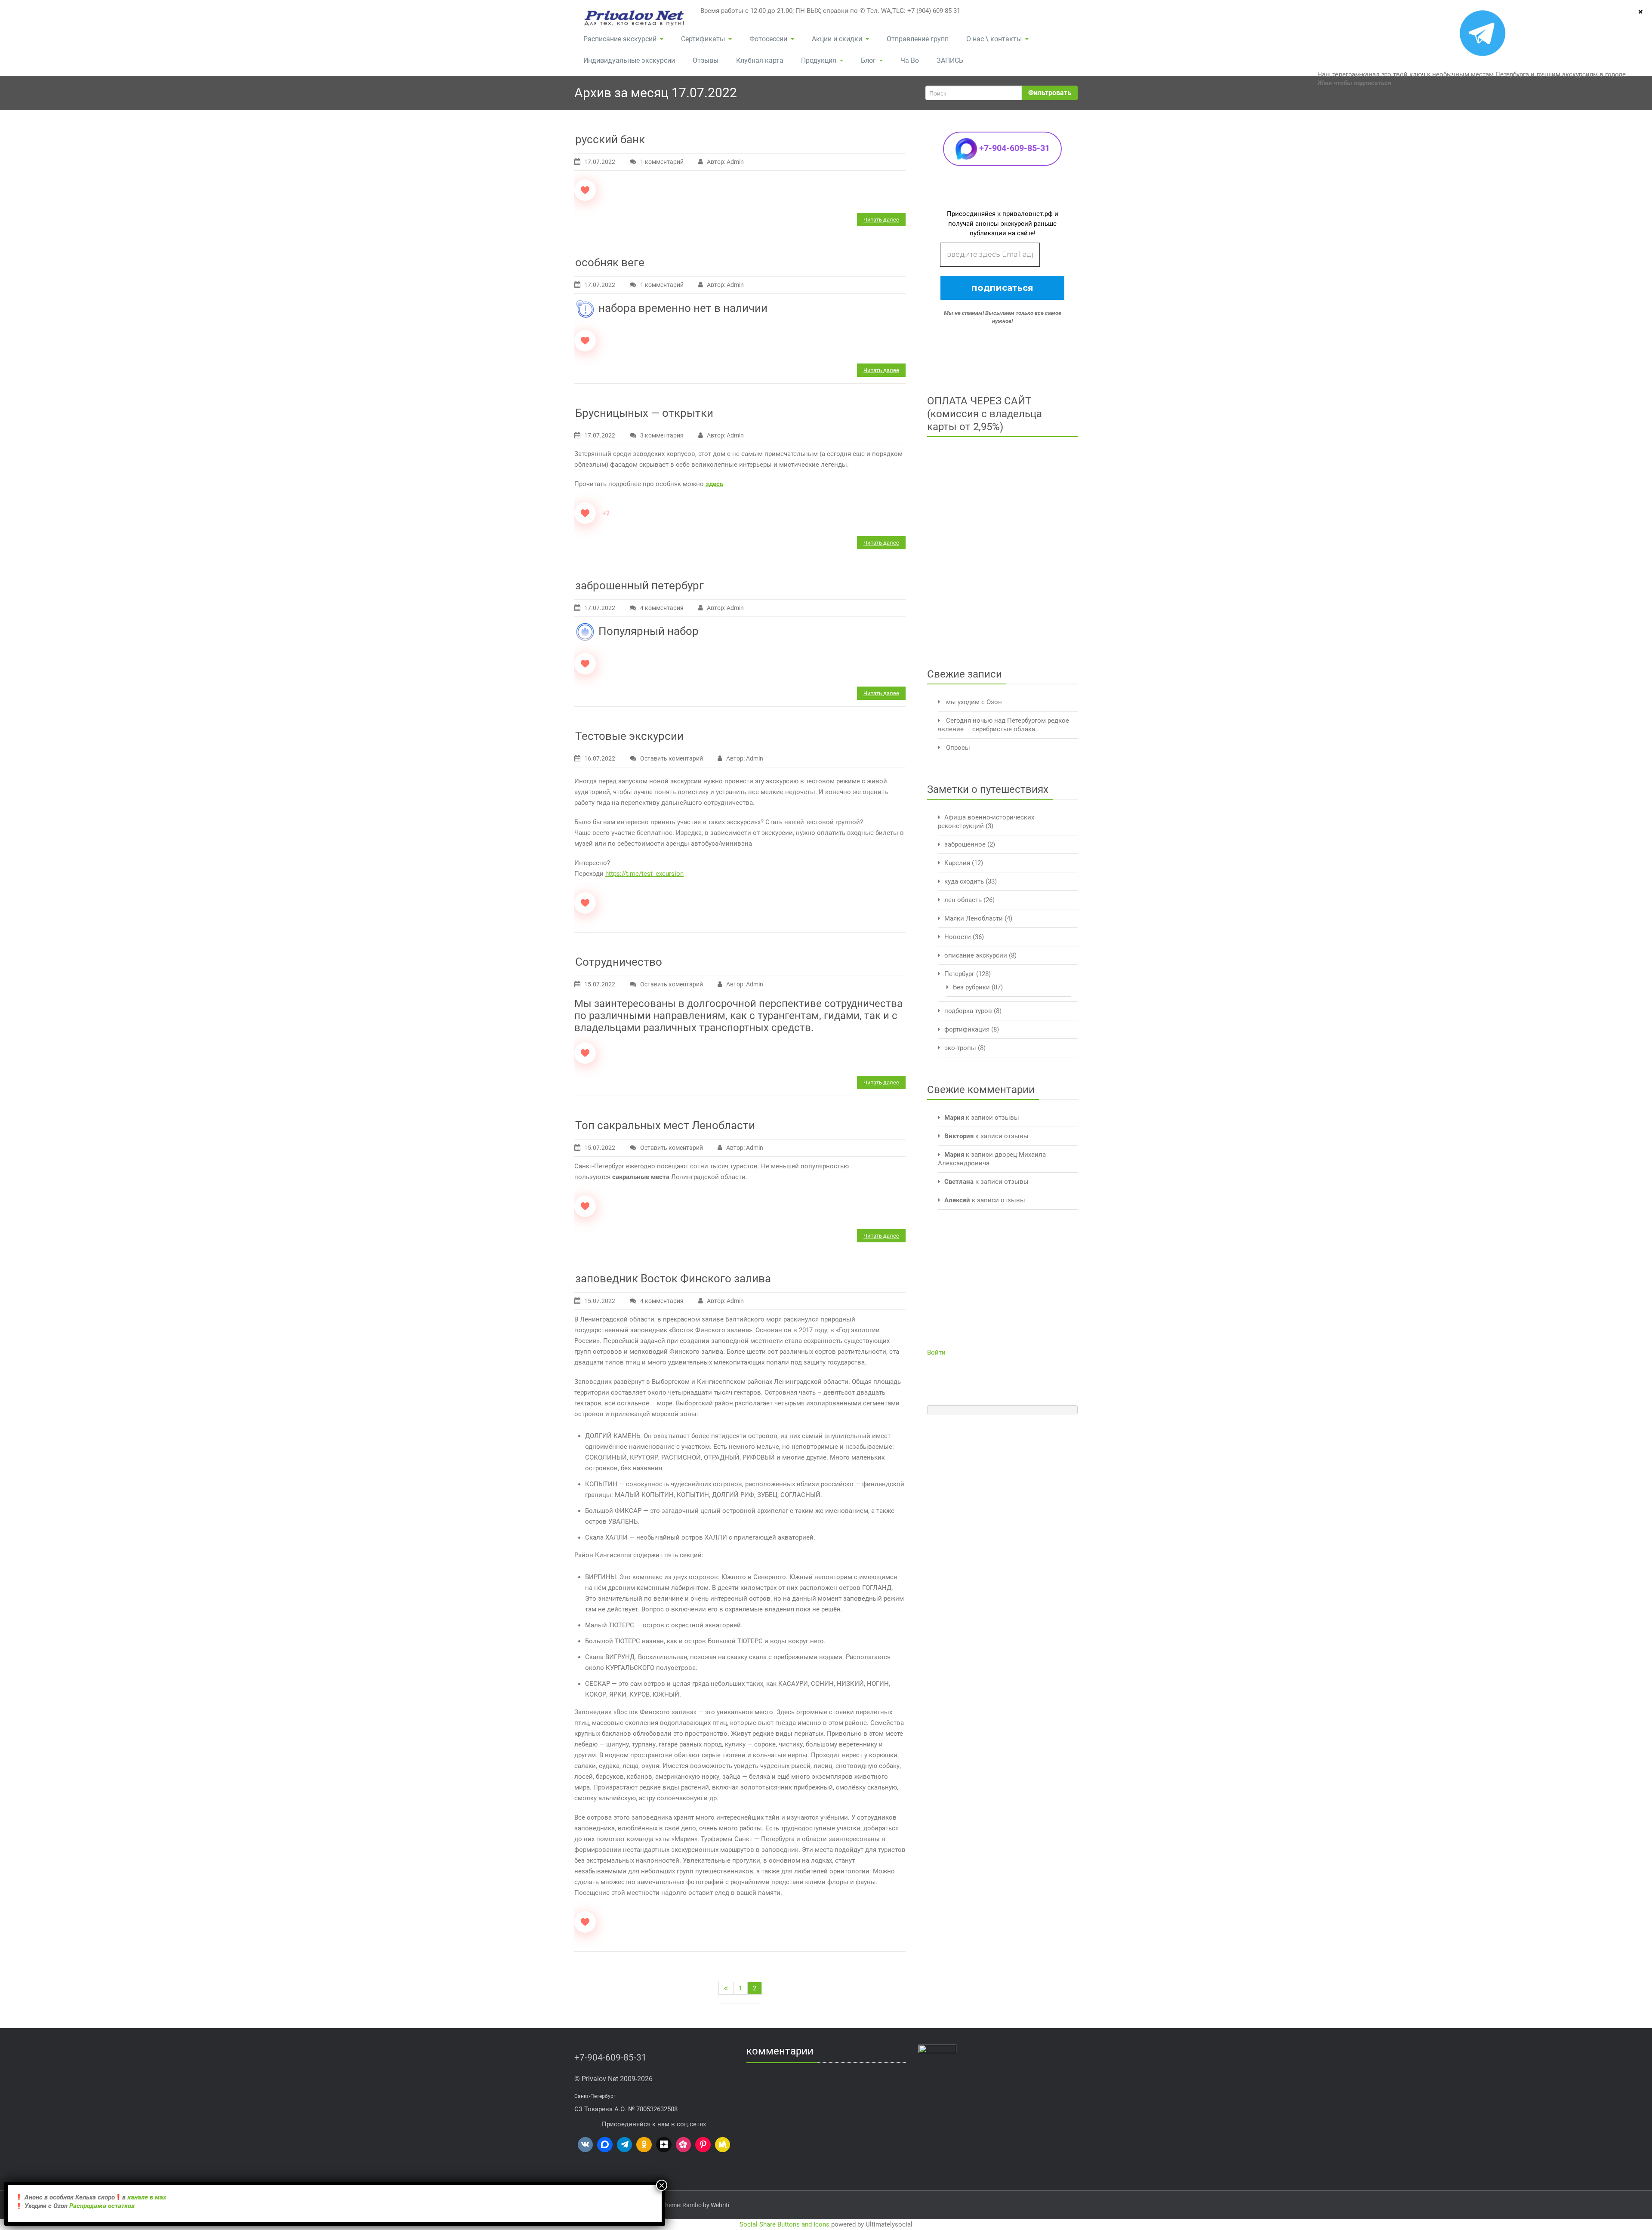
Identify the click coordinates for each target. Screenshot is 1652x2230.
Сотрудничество (619, 962)
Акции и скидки (837, 39)
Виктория (959, 1136)
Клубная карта (760, 60)
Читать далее (881, 220)
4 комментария (668, 609)
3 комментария (668, 436)
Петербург (959, 974)
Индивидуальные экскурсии (629, 60)
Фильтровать (1050, 93)
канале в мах (147, 2197)
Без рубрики (971, 987)
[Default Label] (586, 2145)
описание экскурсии (976, 955)
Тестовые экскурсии (629, 736)
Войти (936, 1352)
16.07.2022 (600, 758)
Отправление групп (918, 39)
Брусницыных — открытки (644, 413)
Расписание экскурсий (620, 39)
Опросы (958, 748)
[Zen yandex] (664, 2145)
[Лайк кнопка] (585, 190)
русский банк (610, 139)
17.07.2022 (600, 162)
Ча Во (910, 60)
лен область (963, 900)
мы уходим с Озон (974, 702)
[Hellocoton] (684, 2145)
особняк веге (610, 262)
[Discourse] (605, 2145)
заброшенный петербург (640, 585)
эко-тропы (960, 1048)
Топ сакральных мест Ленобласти (665, 1125)
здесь (714, 484)
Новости (958, 937)
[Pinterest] (703, 2145)
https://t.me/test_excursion (644, 874)
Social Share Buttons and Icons (784, 2224)
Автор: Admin (725, 162)
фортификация (967, 1029)
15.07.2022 (600, 984)
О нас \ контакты (994, 39)
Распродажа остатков (103, 2206)
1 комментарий (668, 163)
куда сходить (964, 881)
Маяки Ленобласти (974, 918)
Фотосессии (768, 39)
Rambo (692, 2205)
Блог (868, 60)
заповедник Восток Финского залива (673, 1278)
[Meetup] (723, 2145)
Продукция (819, 60)
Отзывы (706, 60)
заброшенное (965, 844)
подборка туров (968, 1011)
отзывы (1007, 1118)
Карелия (957, 863)
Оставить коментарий (672, 758)
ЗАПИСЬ (950, 60)
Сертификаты (703, 39)
